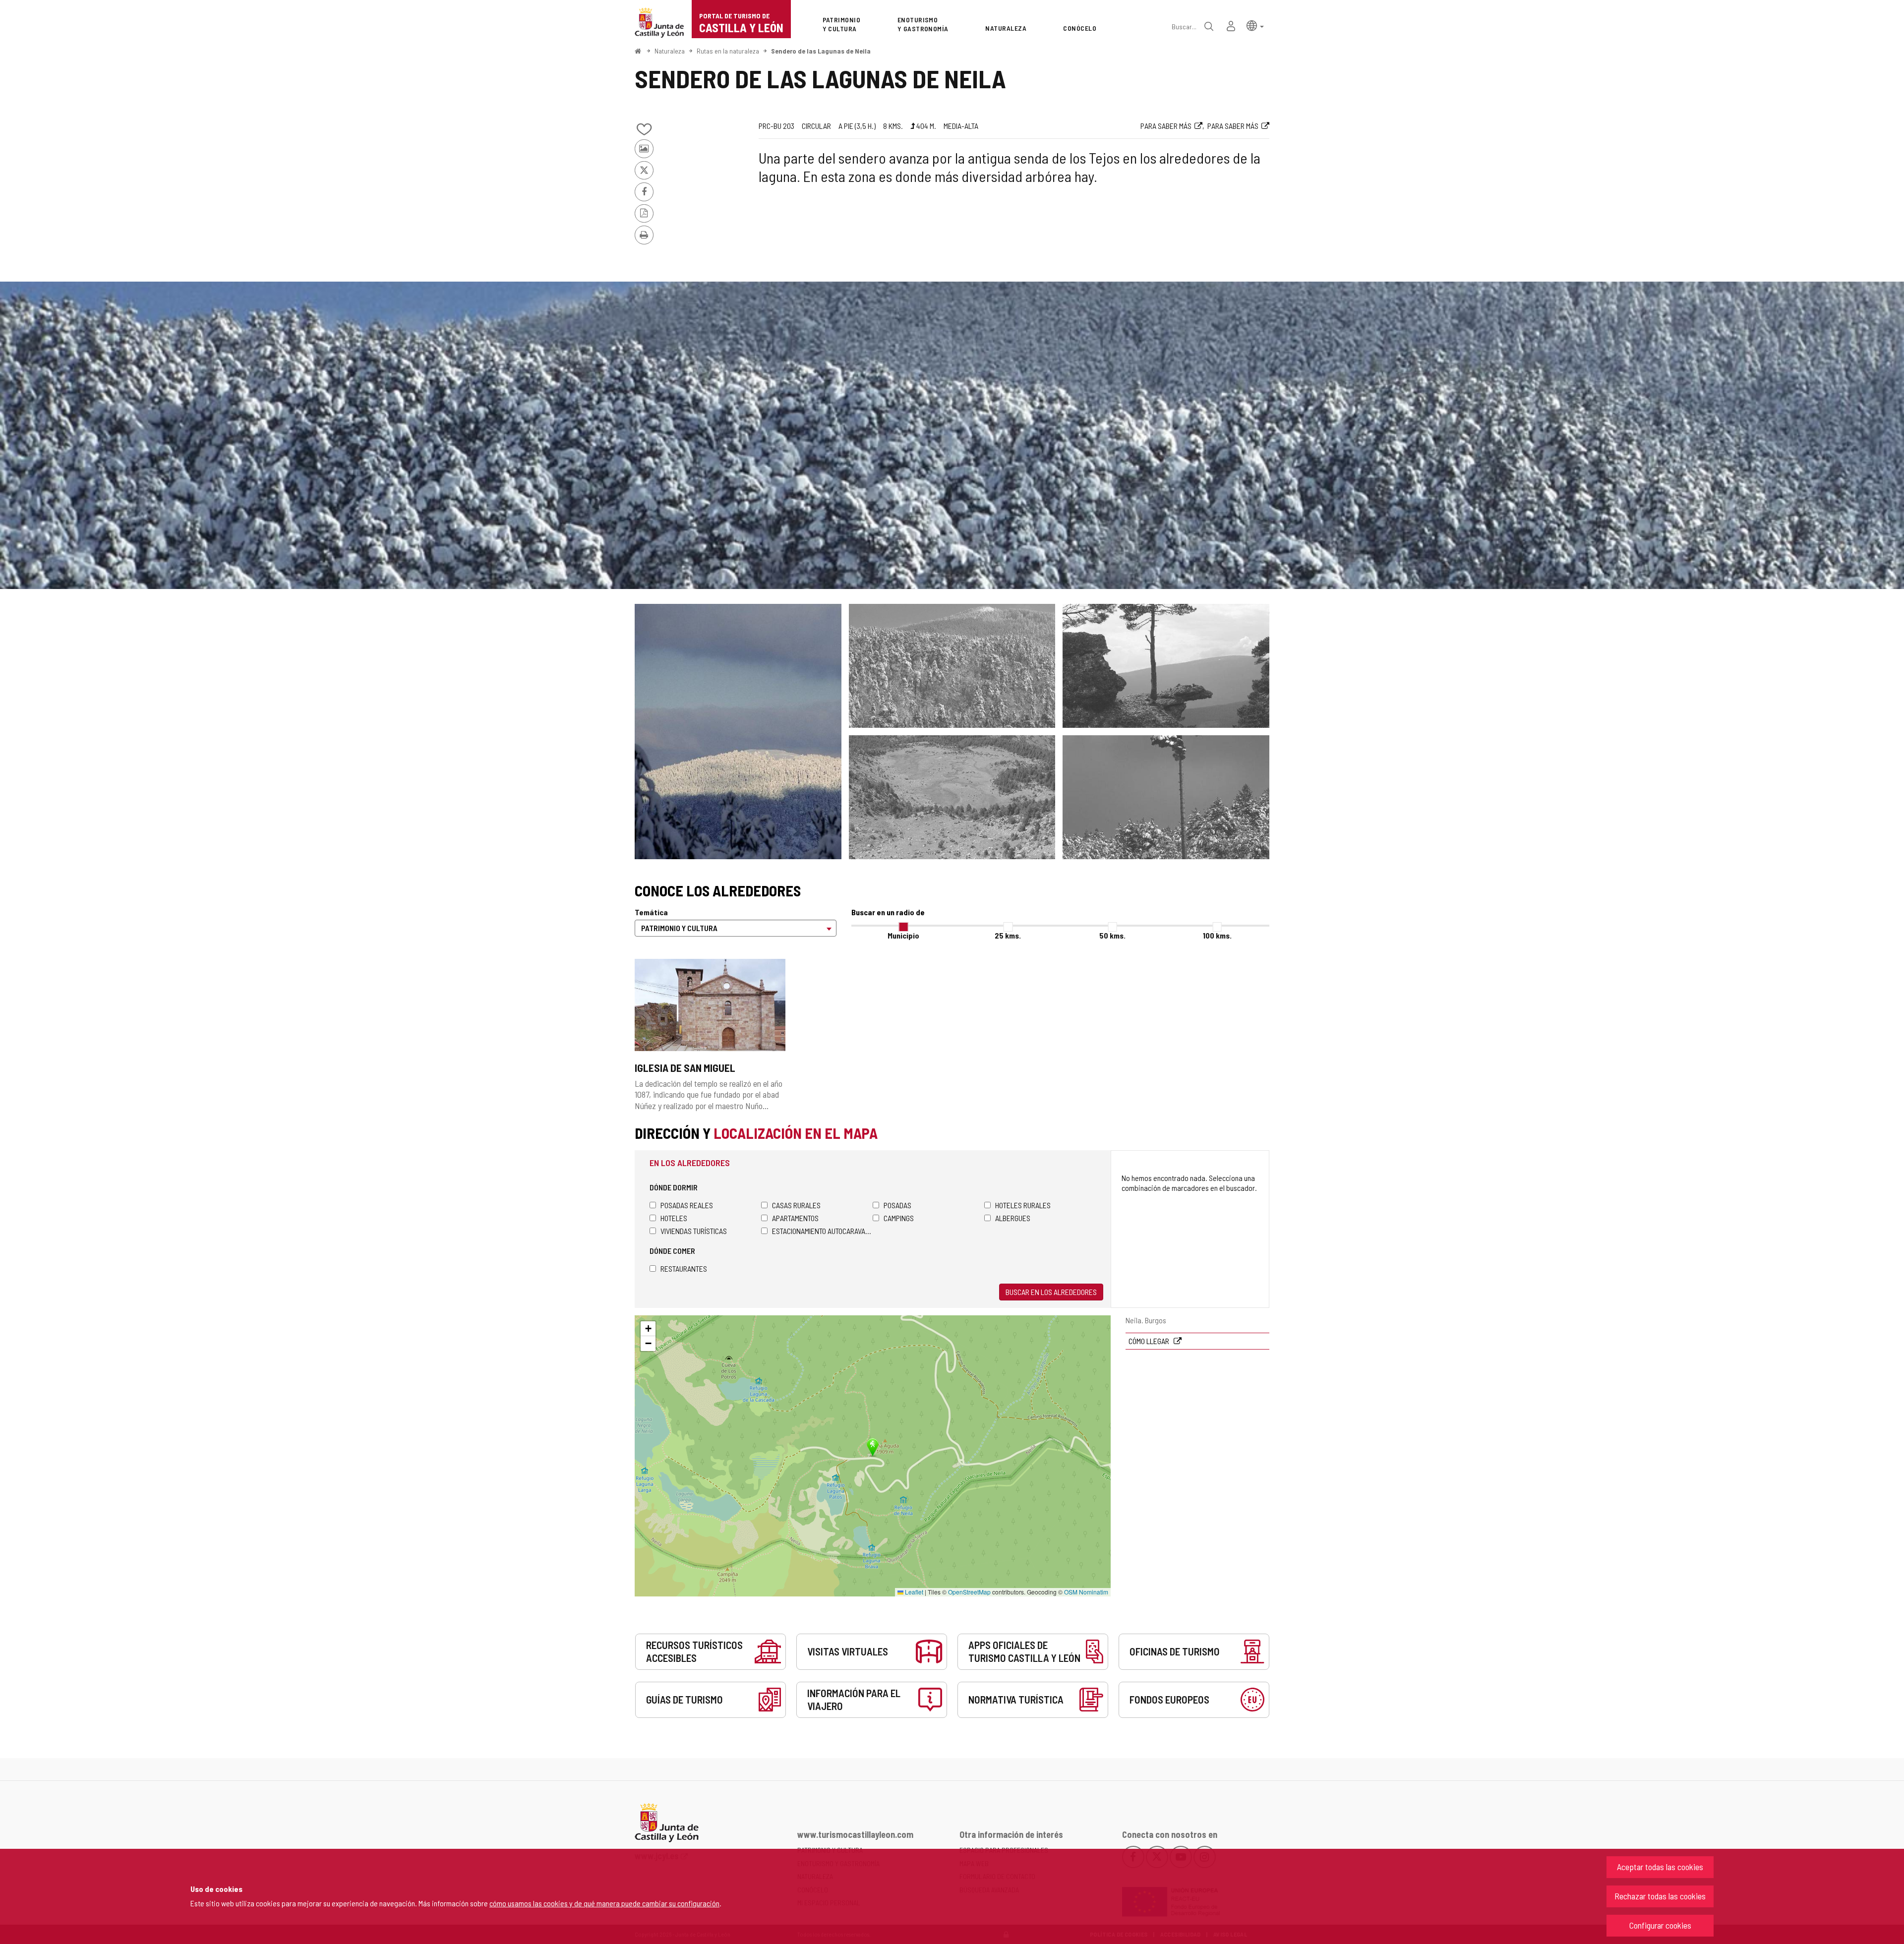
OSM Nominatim (1086, 1592)
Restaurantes (684, 1268)
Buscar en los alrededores (1051, 1292)
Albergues (1013, 1218)
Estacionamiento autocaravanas (822, 1231)
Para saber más (1166, 126)
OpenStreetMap (969, 1592)
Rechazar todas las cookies (1660, 1896)
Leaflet (913, 1592)
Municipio (903, 935)
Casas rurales (796, 1205)
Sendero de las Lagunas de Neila (821, 51)
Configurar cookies (1660, 1925)
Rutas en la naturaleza (728, 51)
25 (1008, 935)
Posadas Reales (687, 1205)
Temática (651, 912)
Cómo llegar (1150, 1341)
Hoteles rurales (1023, 1205)
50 (1112, 935)
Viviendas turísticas (694, 1231)
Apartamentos (795, 1218)
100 (1217, 935)
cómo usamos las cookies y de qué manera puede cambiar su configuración (604, 1903)
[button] (1255, 25)
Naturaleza (670, 51)
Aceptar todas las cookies (1660, 1867)
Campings (899, 1218)
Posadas (897, 1205)
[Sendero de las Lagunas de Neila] (952, 435)
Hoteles (674, 1218)
